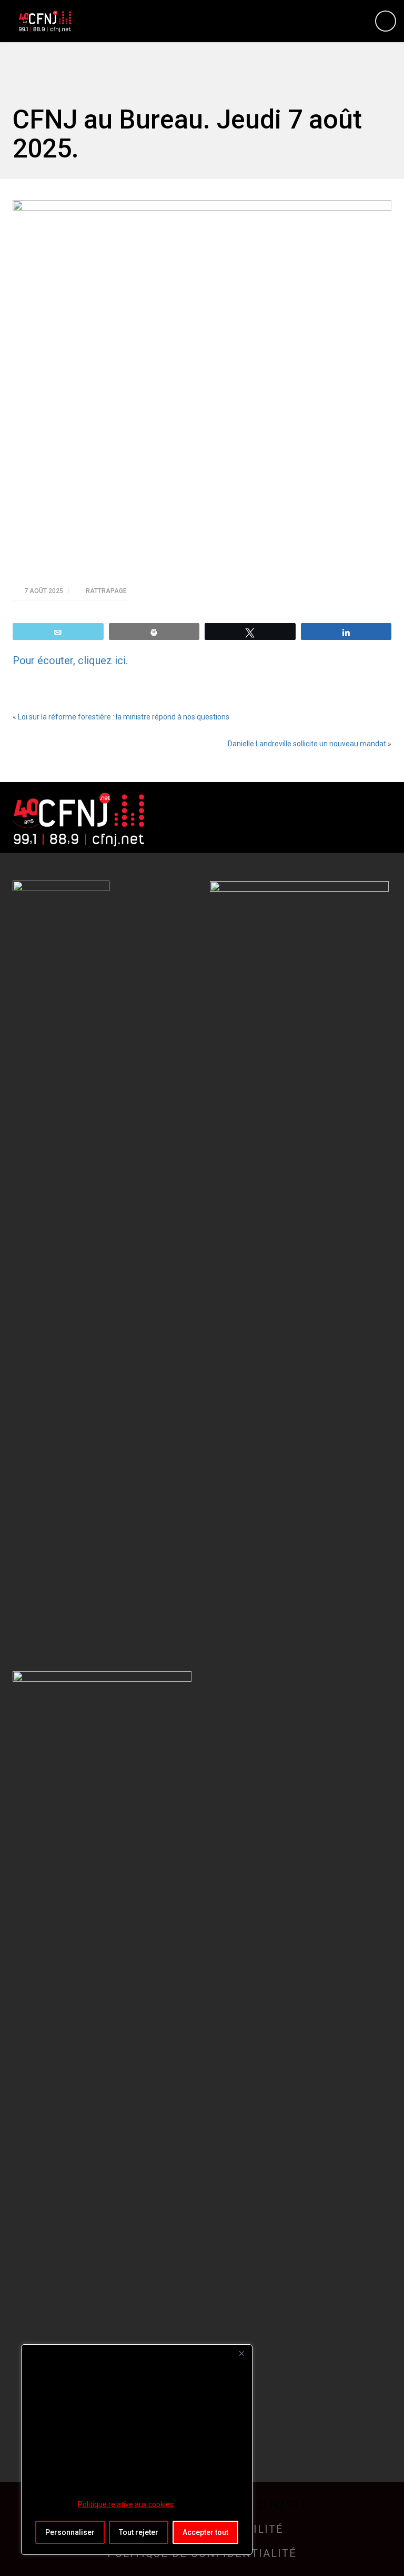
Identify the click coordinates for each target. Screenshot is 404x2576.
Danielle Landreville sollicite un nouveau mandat (307, 744)
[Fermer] (241, 2353)
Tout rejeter (139, 2532)
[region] (137, 2450)
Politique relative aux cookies (126, 2504)
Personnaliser (70, 2532)
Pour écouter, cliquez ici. (70, 660)
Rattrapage (106, 591)
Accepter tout (205, 2532)
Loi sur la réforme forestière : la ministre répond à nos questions (124, 717)
